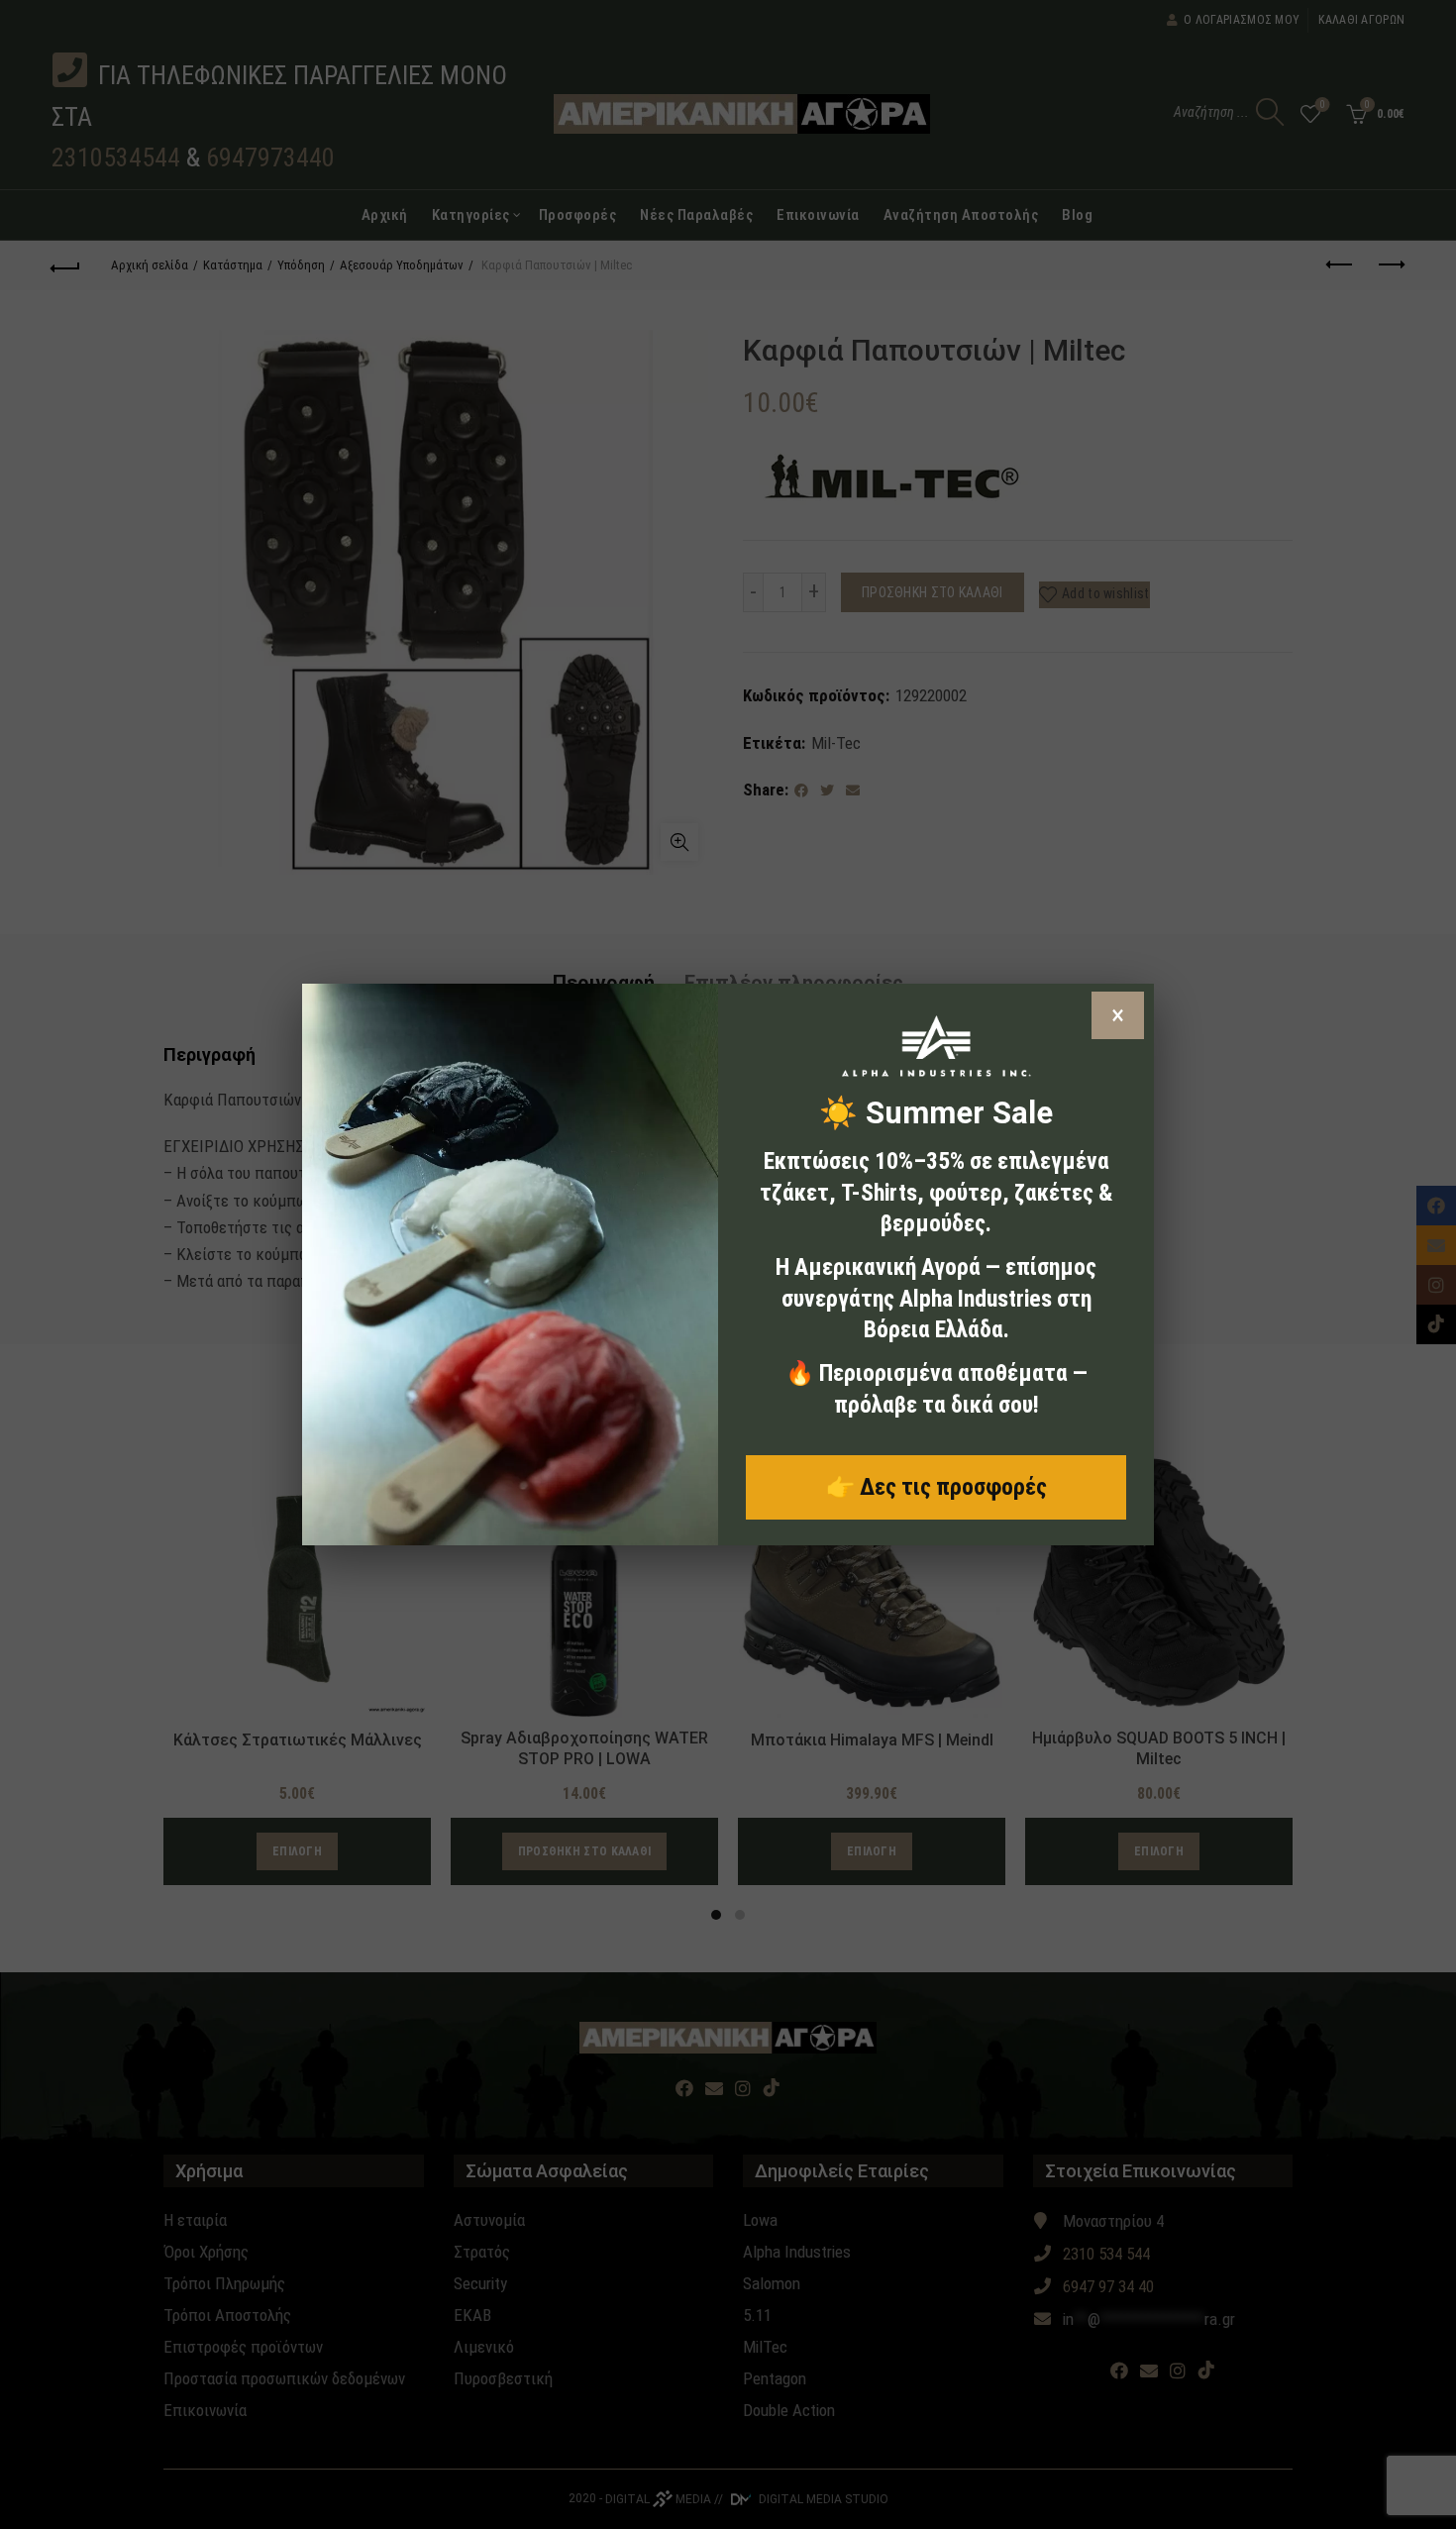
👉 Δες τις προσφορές (936, 1487)
